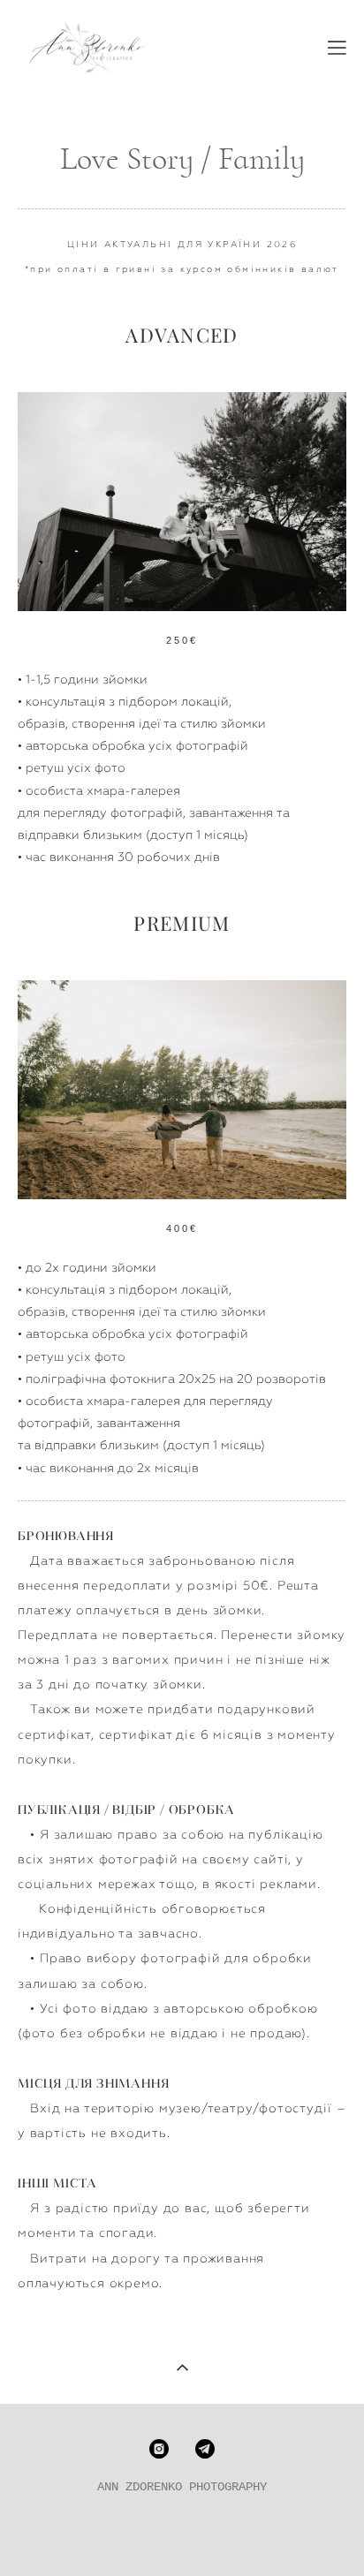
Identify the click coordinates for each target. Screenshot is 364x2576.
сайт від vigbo (182, 2534)
